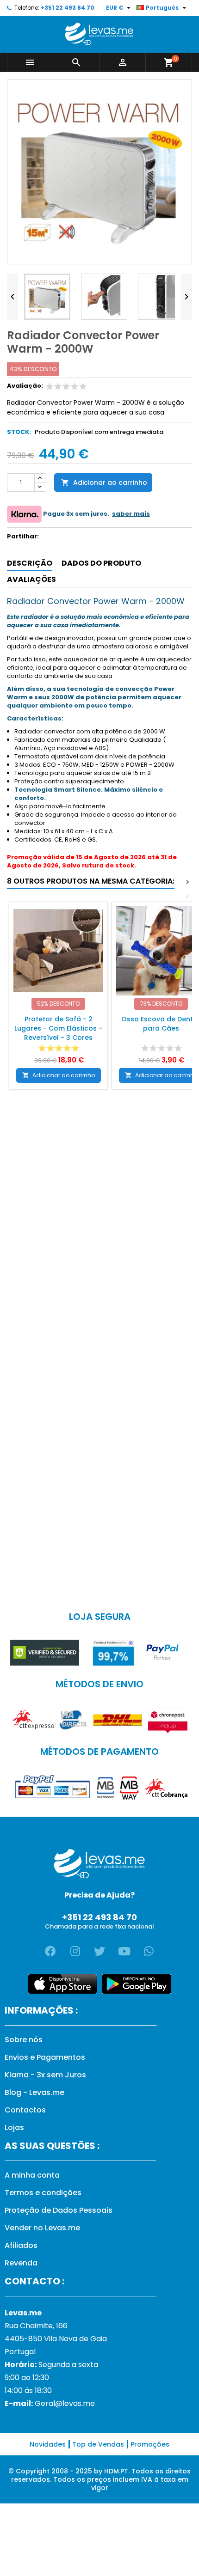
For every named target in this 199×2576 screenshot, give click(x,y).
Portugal (20, 2352)
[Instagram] (75, 1951)
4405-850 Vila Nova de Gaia (56, 2339)
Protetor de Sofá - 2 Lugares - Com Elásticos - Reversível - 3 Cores (58, 1028)
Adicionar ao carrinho (104, 482)
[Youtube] (124, 1951)
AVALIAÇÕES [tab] (31, 579)
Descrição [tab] (30, 563)
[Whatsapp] (149, 1951)
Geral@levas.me (65, 2403)
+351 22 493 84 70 (68, 8)
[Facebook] (50, 1951)
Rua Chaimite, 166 (36, 2326)
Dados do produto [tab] (101, 563)
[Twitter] (99, 1951)
